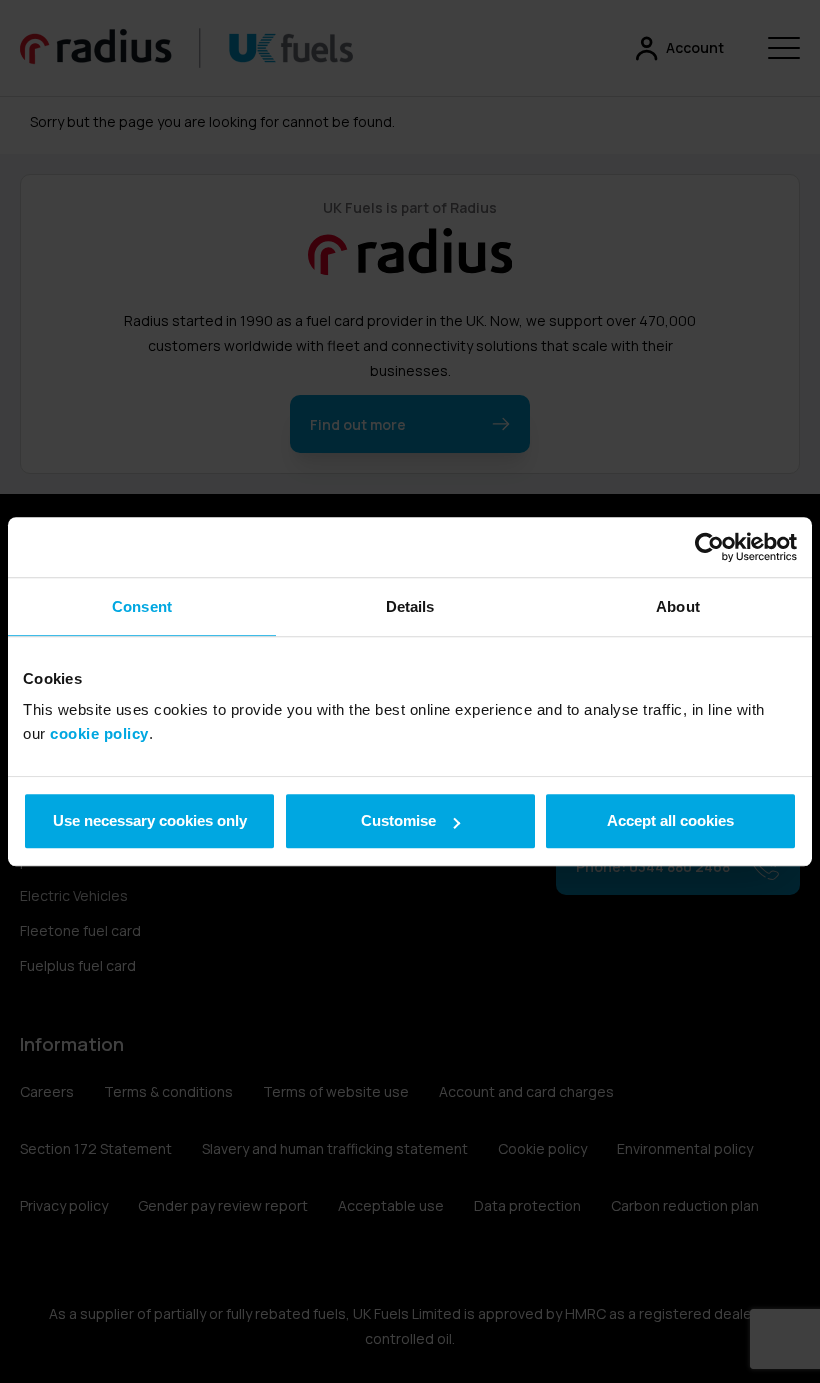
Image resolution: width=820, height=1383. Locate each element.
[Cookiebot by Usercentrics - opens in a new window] (709, 547)
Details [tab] (410, 606)
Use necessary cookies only (150, 820)
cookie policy (99, 733)
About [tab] (678, 606)
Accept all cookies (670, 820)
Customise (398, 820)
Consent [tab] (142, 606)
